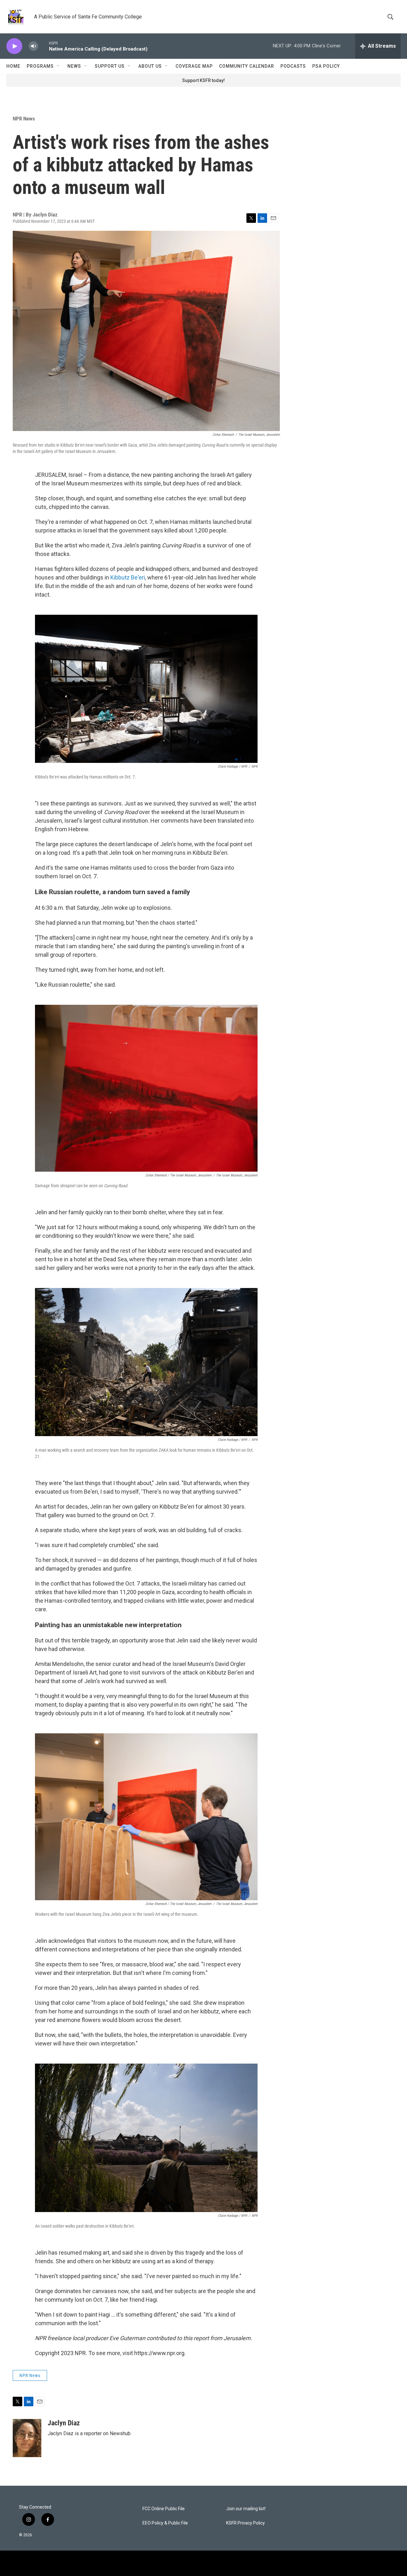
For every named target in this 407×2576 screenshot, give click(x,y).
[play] (14, 46)
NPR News (24, 119)
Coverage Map (194, 66)
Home (13, 66)
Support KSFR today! (203, 80)
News (74, 66)
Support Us (110, 66)
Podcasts (293, 66)
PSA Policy (326, 66)
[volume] (33, 46)
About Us (150, 66)
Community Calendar (247, 66)
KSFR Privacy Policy (245, 2523)
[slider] (44, 46)
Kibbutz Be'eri (128, 577)
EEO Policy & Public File (165, 2523)
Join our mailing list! (246, 2509)
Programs (40, 66)
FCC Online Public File (164, 2509)
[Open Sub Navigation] (59, 66)
